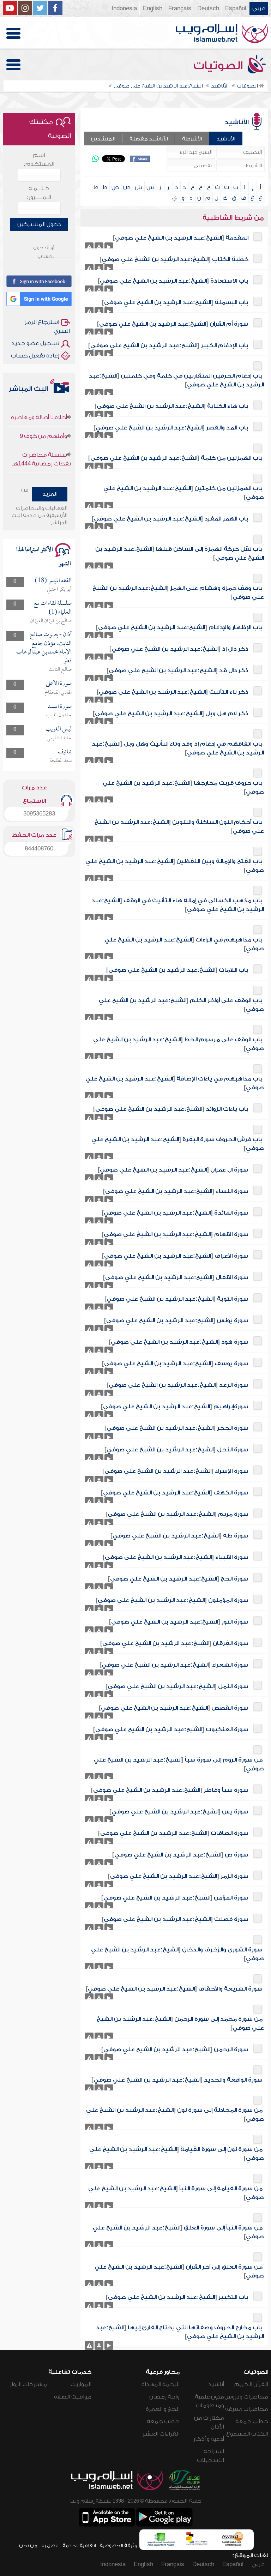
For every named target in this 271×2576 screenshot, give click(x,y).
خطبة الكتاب (230, 259)
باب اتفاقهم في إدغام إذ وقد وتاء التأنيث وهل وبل (193, 744)
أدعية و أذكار (209, 2439)
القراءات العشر (161, 2434)
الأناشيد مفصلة (149, 139)
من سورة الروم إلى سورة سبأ (224, 1760)
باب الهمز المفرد (226, 519)
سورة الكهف (231, 1493)
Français (180, 8)
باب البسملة (231, 302)
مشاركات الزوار (28, 2384)
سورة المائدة (231, 1213)
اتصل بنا (50, 2545)
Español (236, 8)
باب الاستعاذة (229, 281)
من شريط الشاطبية (233, 218)
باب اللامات (234, 970)
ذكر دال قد (234, 670)
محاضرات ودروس (246, 2397)
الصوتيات (219, 66)
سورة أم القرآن (229, 324)
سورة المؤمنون (228, 1600)
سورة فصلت (231, 1919)
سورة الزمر (234, 1876)
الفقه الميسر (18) (53, 581)
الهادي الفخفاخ (58, 693)
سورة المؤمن (231, 1898)
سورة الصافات (230, 1833)
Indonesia (124, 8)
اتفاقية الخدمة (79, 2545)
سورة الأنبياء (232, 1557)
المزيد (50, 494)
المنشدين (103, 139)
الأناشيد (226, 139)
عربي (259, 8)
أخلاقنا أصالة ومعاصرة (39, 463)
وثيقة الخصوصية (118, 2545)
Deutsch (208, 8)
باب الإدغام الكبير (225, 345)
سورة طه (236, 1536)
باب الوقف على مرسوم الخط (223, 1040)
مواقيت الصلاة (73, 2397)
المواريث (81, 2384)
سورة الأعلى (59, 684)
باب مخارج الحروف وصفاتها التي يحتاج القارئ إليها (195, 2328)
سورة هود (235, 1342)
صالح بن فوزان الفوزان (51, 621)
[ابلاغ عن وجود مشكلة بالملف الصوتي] (89, 247)
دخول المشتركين (39, 224)
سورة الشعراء (230, 1665)
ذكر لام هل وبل (227, 714)
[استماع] (109, 247)
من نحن (28, 2545)
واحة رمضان (164, 2397)
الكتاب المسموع (247, 2434)
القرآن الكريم (251, 2384)
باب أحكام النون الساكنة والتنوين (217, 822)
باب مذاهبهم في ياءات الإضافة (219, 1079)
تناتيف (65, 752)
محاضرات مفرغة (247, 2409)
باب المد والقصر (227, 428)
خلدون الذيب (59, 715)
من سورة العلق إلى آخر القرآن (224, 2267)
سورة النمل (233, 1686)
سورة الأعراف (231, 1256)
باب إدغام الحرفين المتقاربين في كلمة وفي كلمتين (192, 376)
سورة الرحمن (231, 2050)
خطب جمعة (252, 2421)
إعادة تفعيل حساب (35, 356)
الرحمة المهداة (161, 2384)
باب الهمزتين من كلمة (232, 458)
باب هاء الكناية (228, 406)
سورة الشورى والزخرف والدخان (222, 1950)
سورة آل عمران (229, 1170)
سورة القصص (230, 1708)
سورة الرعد (234, 1385)
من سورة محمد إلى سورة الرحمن (218, 2019)
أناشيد (216, 2384)
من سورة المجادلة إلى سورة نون (220, 2110)
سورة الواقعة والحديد (233, 2080)
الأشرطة (192, 139)
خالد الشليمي (59, 738)
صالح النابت (60, 670)
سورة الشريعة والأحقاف (230, 1989)
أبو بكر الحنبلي (59, 590)
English (153, 8)
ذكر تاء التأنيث (229, 692)
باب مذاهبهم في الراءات (229, 940)
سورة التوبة (233, 1299)
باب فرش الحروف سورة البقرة (222, 1139)
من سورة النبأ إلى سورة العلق (223, 2228)
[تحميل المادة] (99, 247)
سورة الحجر (233, 1428)
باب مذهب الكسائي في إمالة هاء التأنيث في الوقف (193, 901)
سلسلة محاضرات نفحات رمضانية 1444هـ (42, 438)
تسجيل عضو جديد (35, 343)
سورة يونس (233, 1320)
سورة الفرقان (231, 1643)
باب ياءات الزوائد (227, 1109)
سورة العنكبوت (227, 1729)
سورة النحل (233, 1450)
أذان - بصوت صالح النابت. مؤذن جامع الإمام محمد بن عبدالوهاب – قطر (42, 648)
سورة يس (235, 1812)
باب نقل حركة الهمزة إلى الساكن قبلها (209, 549)
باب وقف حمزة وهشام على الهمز (216, 588)
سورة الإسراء (232, 1471)
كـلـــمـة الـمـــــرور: (39, 193)
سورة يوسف (231, 1364)
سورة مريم (233, 1514)
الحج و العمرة (163, 2409)
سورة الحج (234, 1579)
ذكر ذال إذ (235, 649)
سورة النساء (232, 1191)
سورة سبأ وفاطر (226, 1790)
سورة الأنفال (232, 1277)
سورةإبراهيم (231, 1407)
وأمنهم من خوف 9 (43, 415)
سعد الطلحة (61, 761)
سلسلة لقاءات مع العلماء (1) (53, 608)
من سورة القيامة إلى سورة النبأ (221, 2189)
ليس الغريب (59, 729)
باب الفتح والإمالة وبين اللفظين (219, 861)
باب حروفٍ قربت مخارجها (228, 783)
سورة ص (237, 1855)
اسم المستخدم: (39, 160)
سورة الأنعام (231, 1234)
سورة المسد (60, 707)
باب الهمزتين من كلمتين (228, 488)
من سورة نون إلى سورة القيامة (221, 2149)
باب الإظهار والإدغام (236, 627)
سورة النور (235, 1622)
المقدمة (237, 238)
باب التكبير (233, 2297)
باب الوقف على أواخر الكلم (226, 1000)
